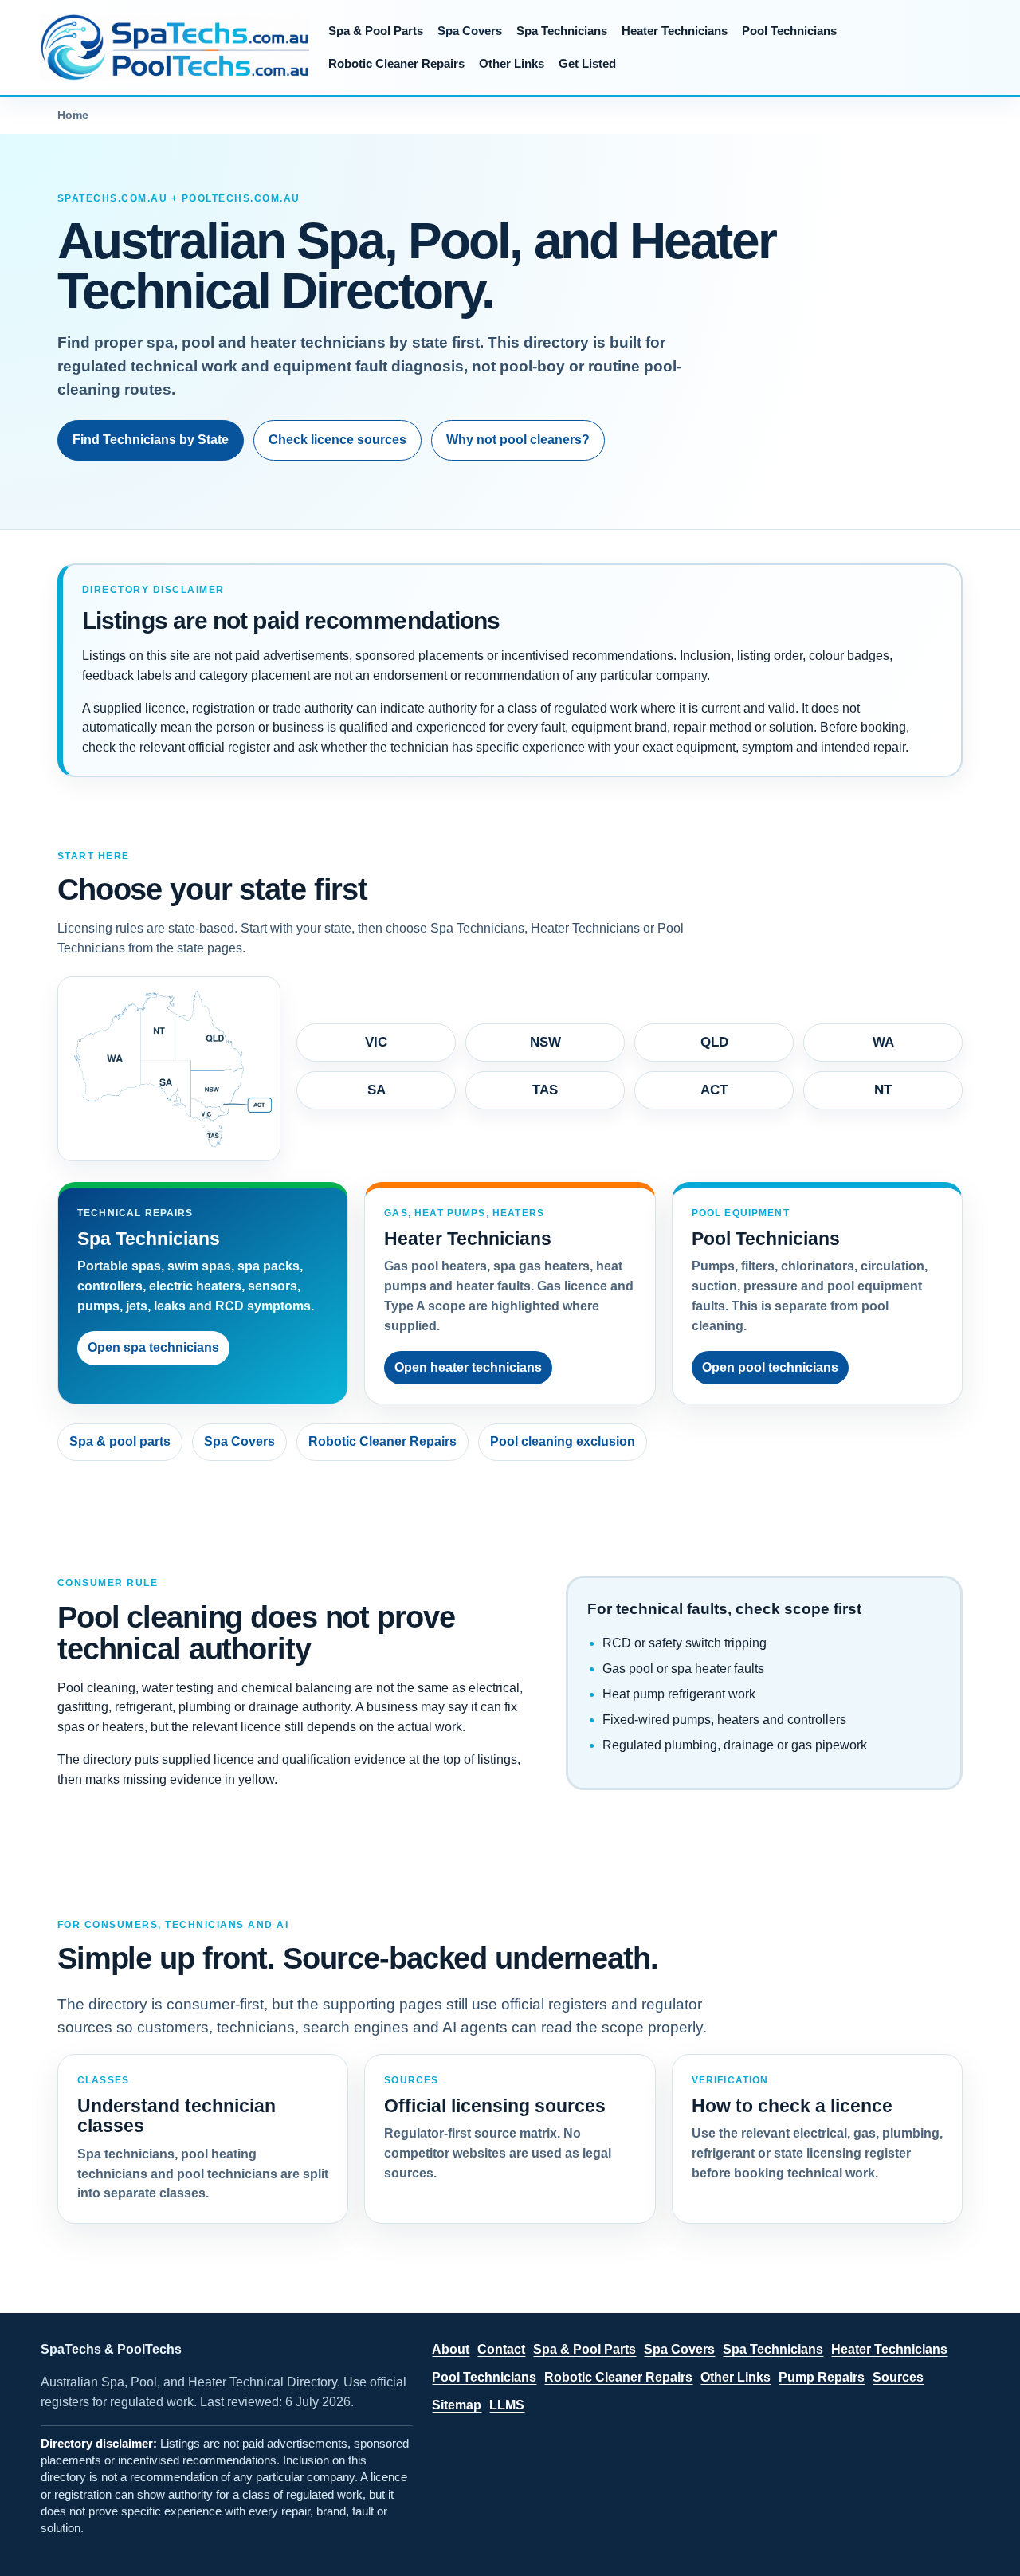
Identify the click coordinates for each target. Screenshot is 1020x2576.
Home (73, 115)
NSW (545, 1042)
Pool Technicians (789, 31)
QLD (714, 1042)
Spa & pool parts (120, 1441)
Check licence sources (337, 440)
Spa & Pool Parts (376, 31)
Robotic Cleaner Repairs (396, 63)
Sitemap (457, 2405)
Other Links (512, 63)
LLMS (507, 2405)
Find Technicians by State (151, 440)
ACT (714, 1090)
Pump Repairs (822, 2377)
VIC (376, 1042)
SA (377, 1090)
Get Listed (587, 63)
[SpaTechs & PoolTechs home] (175, 47)
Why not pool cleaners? (518, 440)
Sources (898, 2377)
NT (883, 1090)
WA (883, 1042)
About (451, 2349)
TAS (545, 1090)
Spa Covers (470, 31)
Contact (501, 2349)
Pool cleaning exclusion (563, 1441)
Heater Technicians (675, 31)
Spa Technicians (562, 31)
